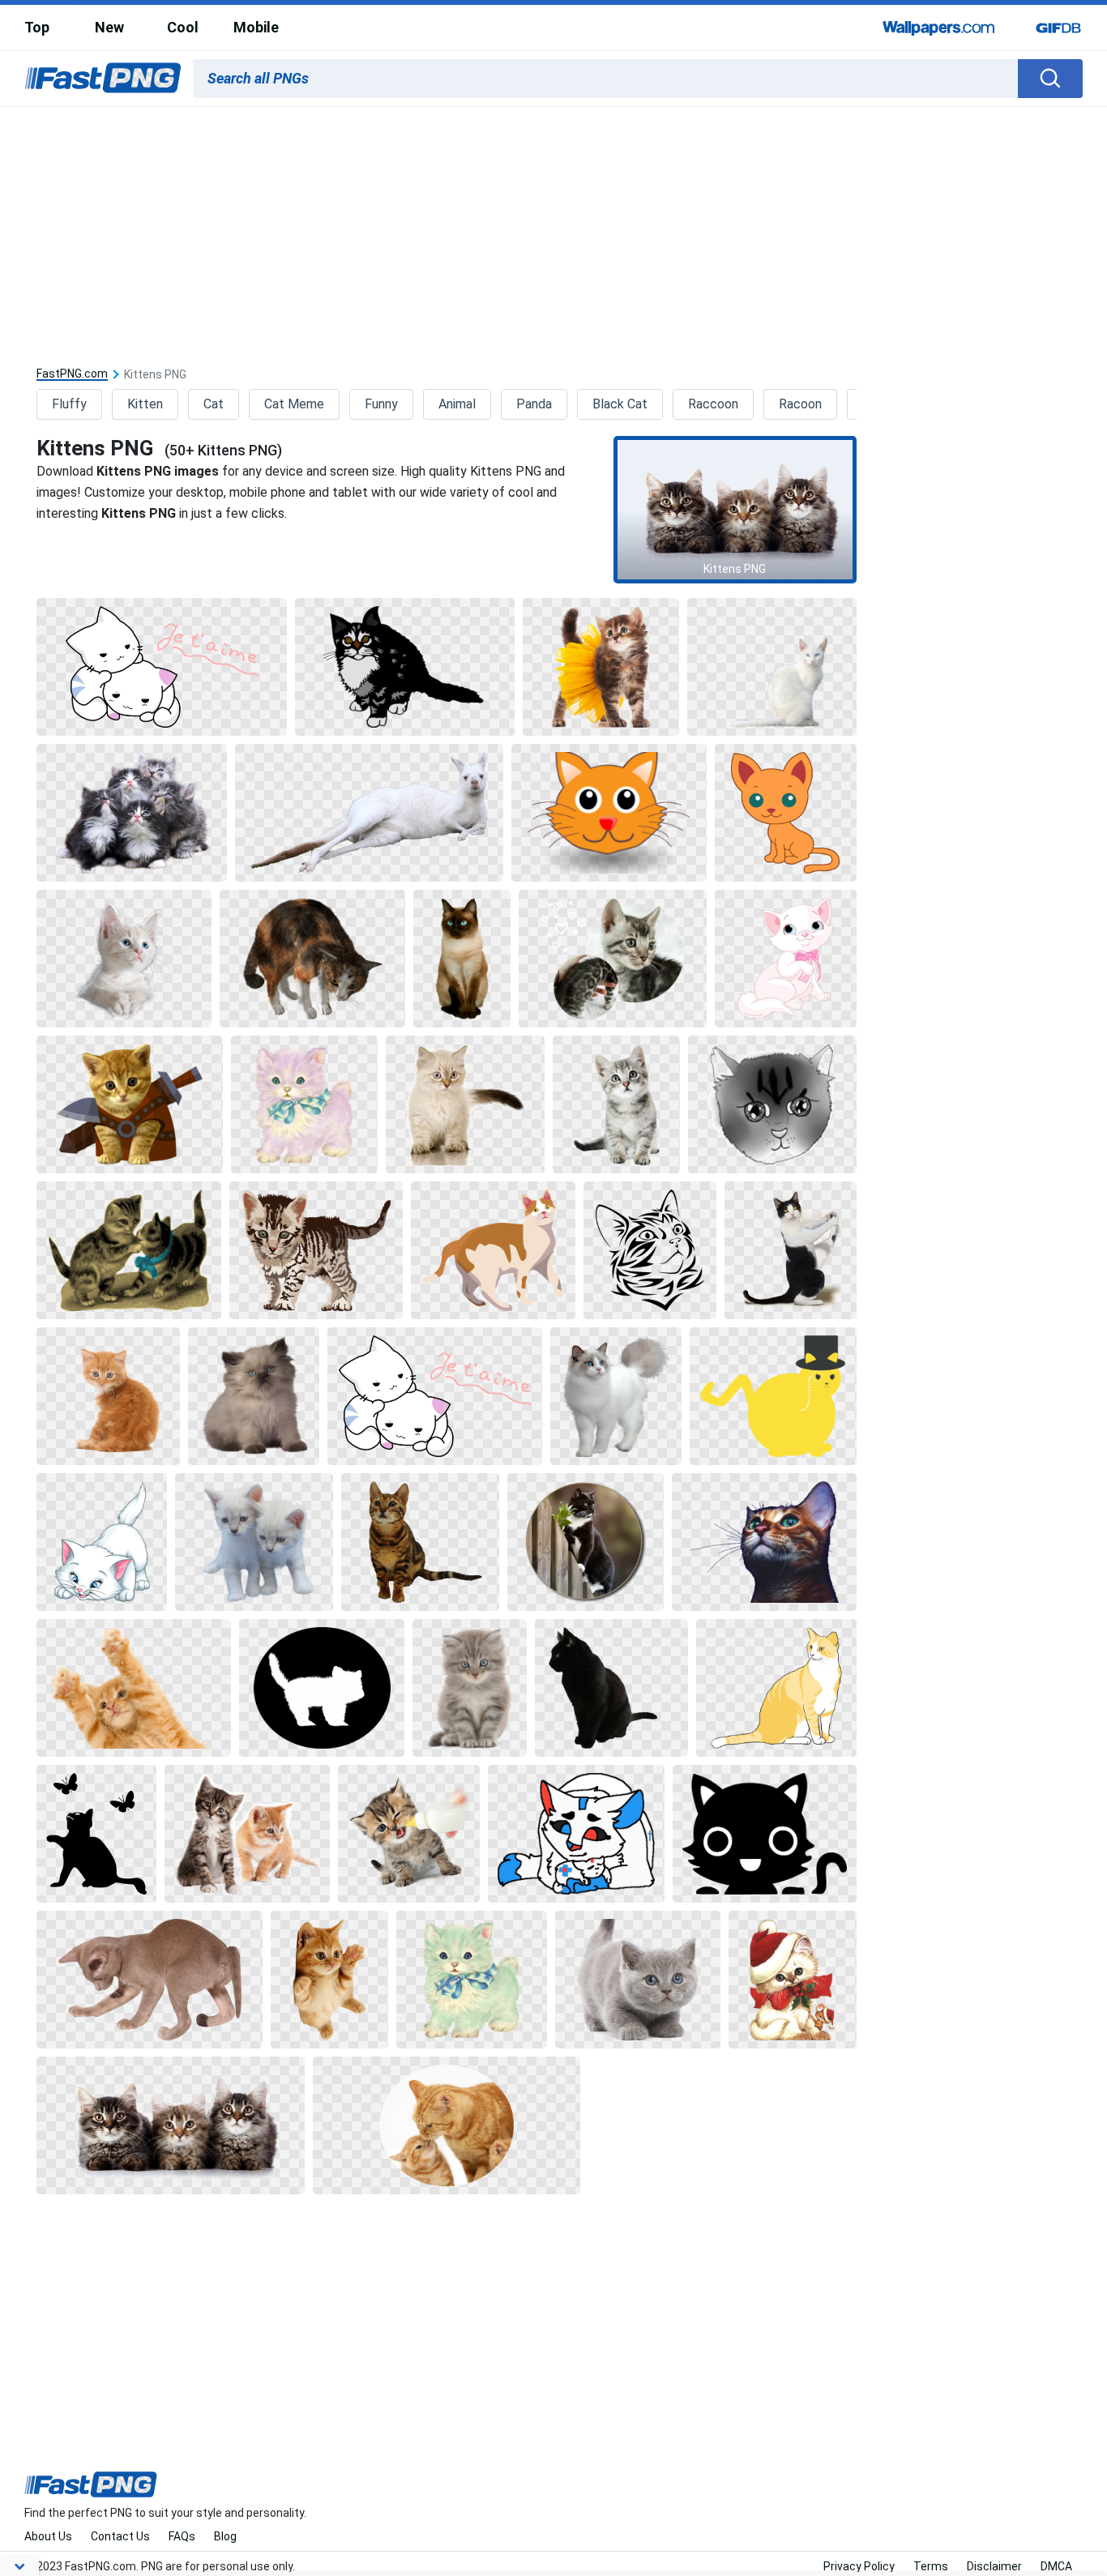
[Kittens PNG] (735, 510)
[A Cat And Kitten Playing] (447, 2125)
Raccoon (713, 404)
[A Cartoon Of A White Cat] (102, 1542)
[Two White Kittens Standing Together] (254, 1542)
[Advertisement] (553, 229)
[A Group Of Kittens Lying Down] (170, 2125)
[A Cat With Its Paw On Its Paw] (150, 1980)
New (109, 27)
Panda (534, 404)
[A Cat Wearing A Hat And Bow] (792, 1980)
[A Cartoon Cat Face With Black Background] (609, 813)
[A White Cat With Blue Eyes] (771, 667)
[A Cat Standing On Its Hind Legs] (791, 1250)
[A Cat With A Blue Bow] (304, 1104)
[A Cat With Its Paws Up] (134, 1688)
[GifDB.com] (1058, 28)
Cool (183, 27)
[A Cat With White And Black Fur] (405, 667)
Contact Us (120, 2536)
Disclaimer (994, 2566)
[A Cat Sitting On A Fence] (586, 1542)
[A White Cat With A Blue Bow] (472, 1980)
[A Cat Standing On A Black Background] (312, 959)
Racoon (800, 404)
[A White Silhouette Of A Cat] (322, 1688)
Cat (214, 404)
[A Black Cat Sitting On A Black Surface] (611, 1688)
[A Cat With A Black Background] (462, 959)
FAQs (182, 2536)
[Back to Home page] (103, 79)
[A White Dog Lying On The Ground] (369, 813)
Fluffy (69, 404)
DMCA (1056, 2566)
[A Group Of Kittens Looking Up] (132, 813)
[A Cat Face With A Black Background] (772, 1104)
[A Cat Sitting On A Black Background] (108, 1396)
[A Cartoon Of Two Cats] (162, 667)
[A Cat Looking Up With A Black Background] (616, 1104)
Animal (457, 404)
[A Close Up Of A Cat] (764, 1542)
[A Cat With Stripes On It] (316, 1250)
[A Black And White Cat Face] (765, 1834)
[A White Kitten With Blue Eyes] (124, 959)
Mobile (256, 27)
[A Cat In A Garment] (129, 1104)
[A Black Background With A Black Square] (650, 1250)
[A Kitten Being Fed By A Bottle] (409, 1834)
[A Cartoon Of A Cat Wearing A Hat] (773, 1396)
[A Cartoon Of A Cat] (786, 813)
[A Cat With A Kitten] (612, 959)
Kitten (145, 404)
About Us (48, 2536)
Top (37, 27)
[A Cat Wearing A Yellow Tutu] (601, 667)
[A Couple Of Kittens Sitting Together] (247, 1834)
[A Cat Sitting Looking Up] (421, 1542)
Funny (381, 404)
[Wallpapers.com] (939, 28)
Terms (931, 2566)
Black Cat (620, 404)
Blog (225, 2536)
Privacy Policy (859, 2566)
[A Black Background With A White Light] (96, 1834)
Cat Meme (294, 404)
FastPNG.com (72, 374)
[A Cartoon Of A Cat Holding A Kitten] (576, 1834)
